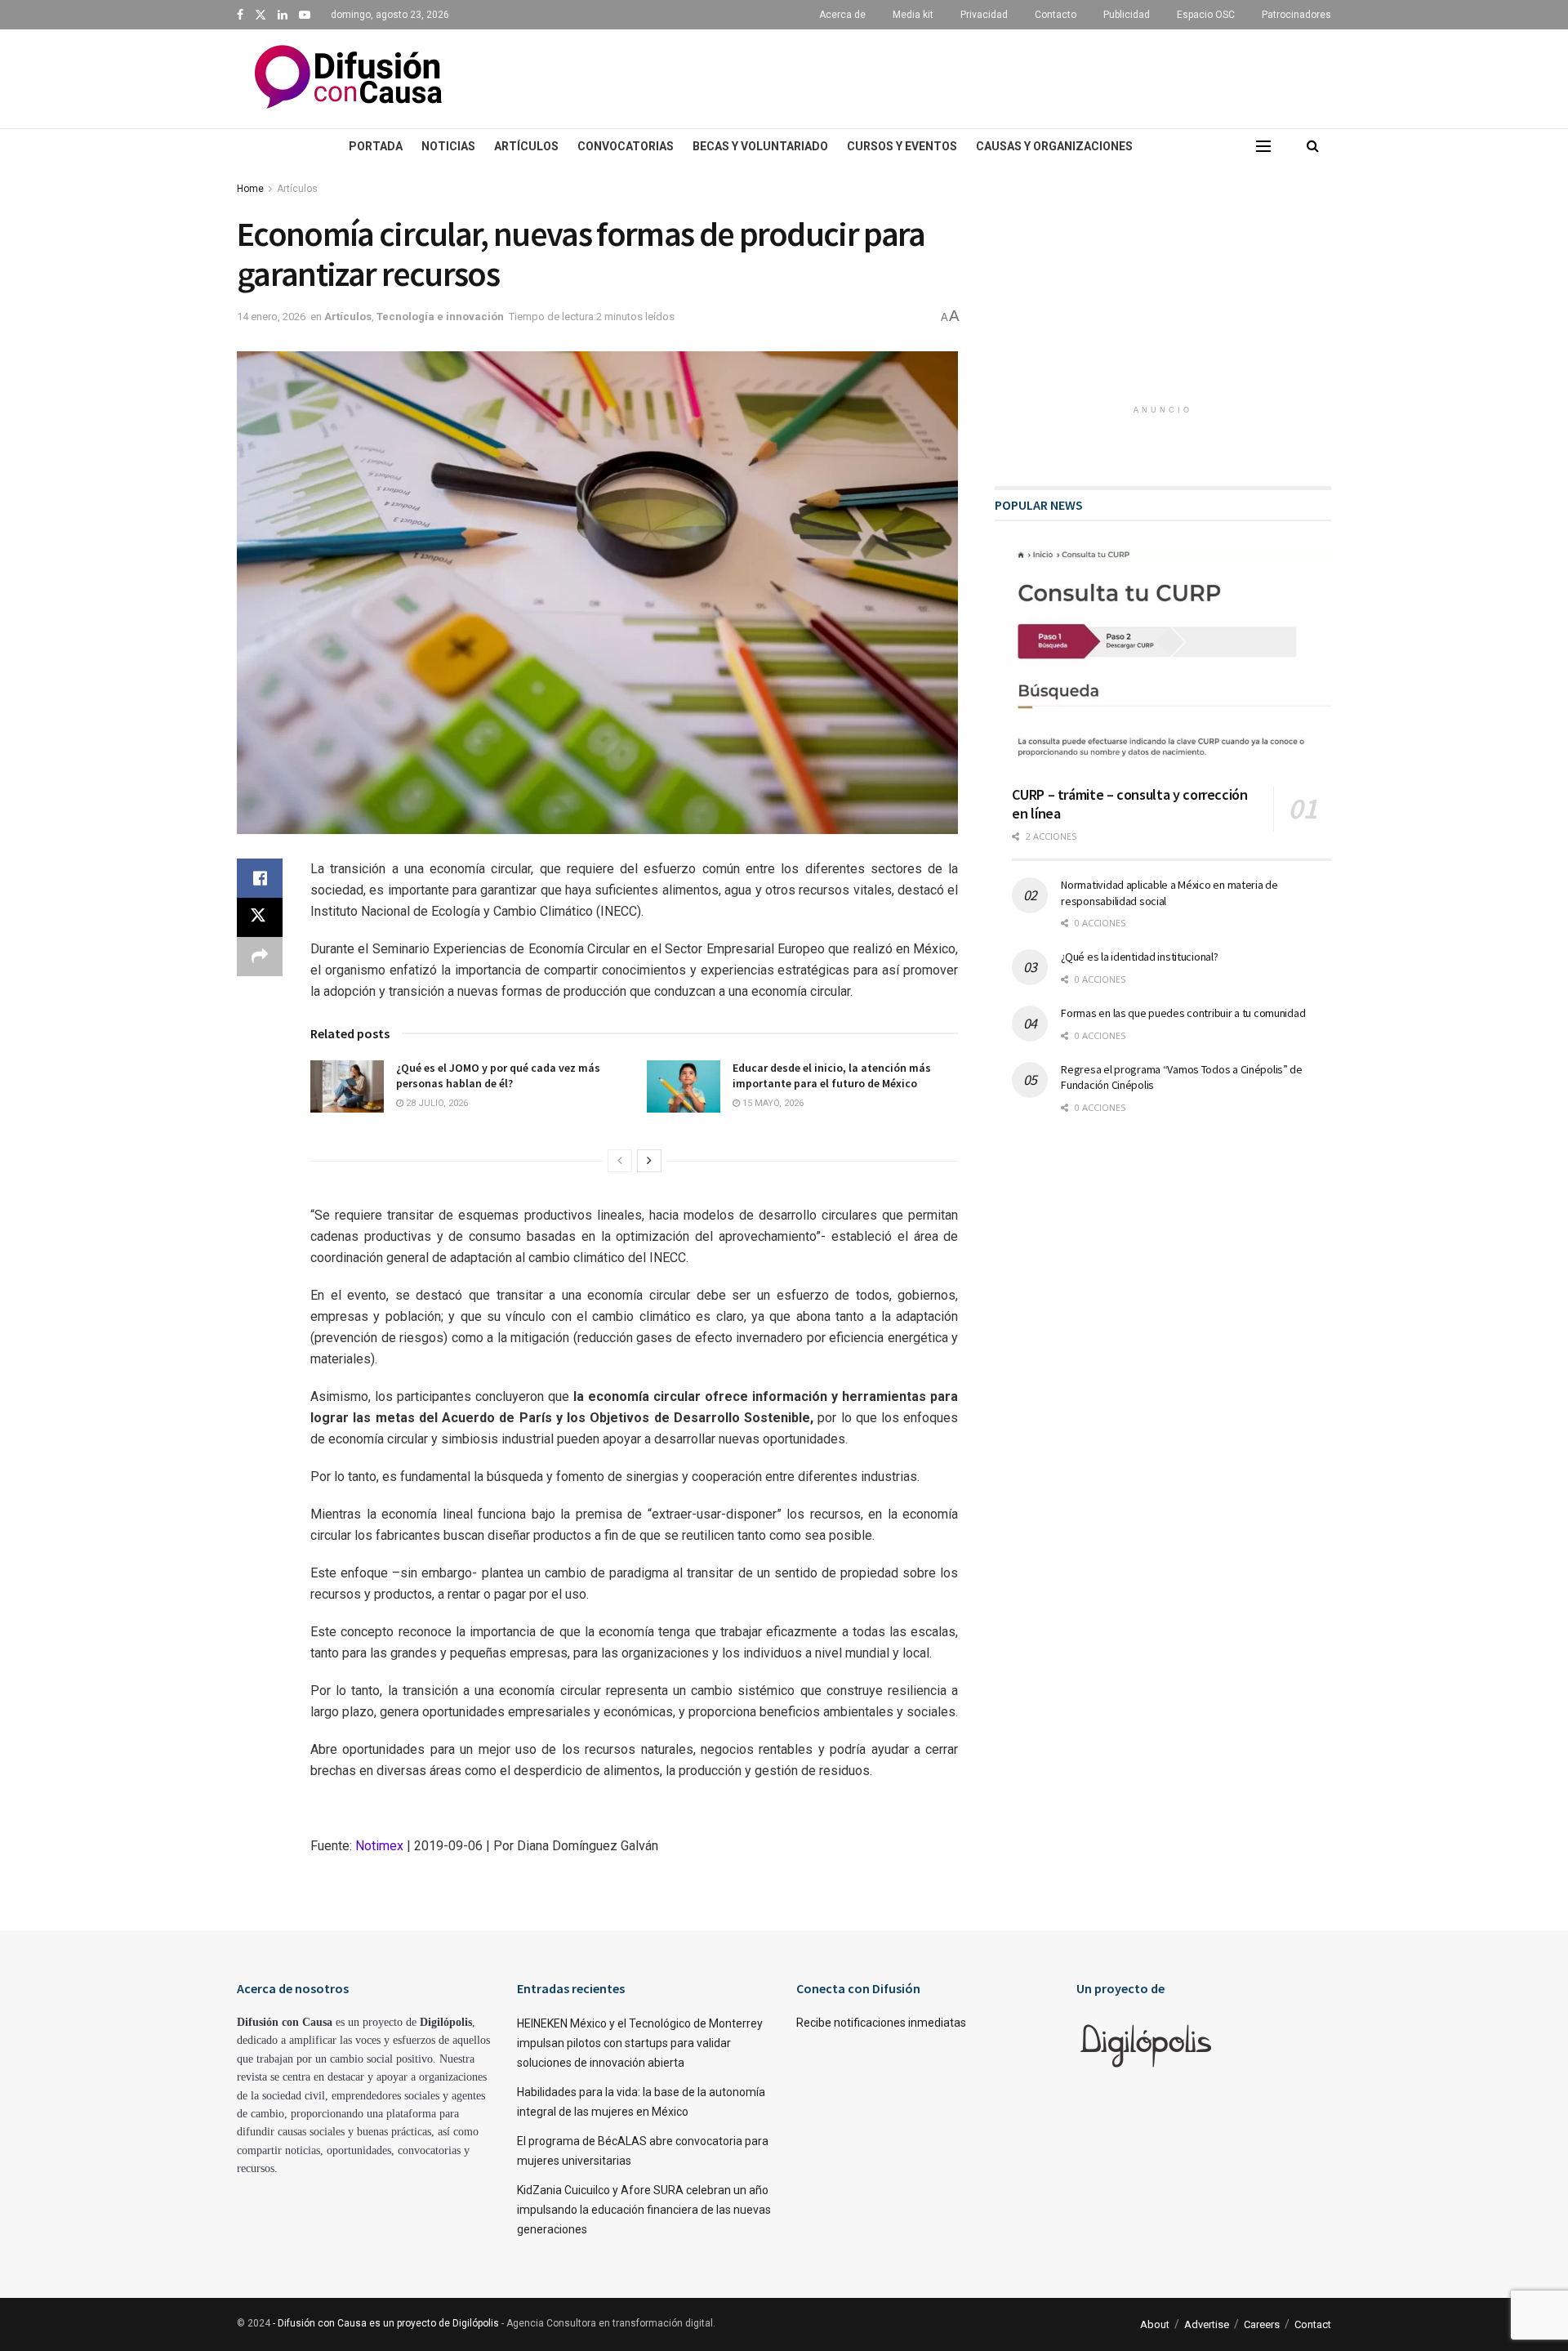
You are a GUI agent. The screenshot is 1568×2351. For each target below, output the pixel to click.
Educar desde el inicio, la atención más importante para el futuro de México (832, 1076)
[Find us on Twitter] (261, 15)
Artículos (526, 146)
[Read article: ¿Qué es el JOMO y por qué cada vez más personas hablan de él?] (347, 1086)
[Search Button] (1313, 146)
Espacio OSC (1206, 15)
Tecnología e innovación (440, 317)
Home (250, 189)
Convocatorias (626, 146)
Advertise (1207, 2324)
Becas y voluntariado (760, 146)
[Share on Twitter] (260, 917)
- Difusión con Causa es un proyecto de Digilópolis (386, 2323)
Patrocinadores (1296, 15)
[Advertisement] (931, 76)
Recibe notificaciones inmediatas (881, 2023)
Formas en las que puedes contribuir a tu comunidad (1183, 1013)
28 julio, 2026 (436, 1103)
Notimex (379, 1846)
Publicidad (1127, 15)
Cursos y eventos (902, 146)
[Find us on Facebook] (240, 15)
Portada (376, 146)
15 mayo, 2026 (772, 1103)
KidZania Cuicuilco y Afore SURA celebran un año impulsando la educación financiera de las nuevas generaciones (644, 2210)
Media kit (913, 15)
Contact (1313, 2324)
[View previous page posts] (620, 1161)
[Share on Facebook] (260, 878)
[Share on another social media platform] (260, 957)
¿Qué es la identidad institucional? (1139, 957)
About (1155, 2324)
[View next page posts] (649, 1161)
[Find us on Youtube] (305, 15)
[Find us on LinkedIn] (283, 15)
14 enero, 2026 (271, 317)
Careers (1262, 2324)
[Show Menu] (1263, 146)
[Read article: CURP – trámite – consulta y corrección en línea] (1172, 660)
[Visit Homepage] (348, 79)
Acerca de (842, 15)
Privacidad (984, 15)
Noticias (448, 146)
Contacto (1056, 15)
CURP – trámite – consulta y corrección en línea (1129, 804)
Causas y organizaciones (1054, 146)
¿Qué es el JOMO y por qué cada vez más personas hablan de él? (498, 1076)
